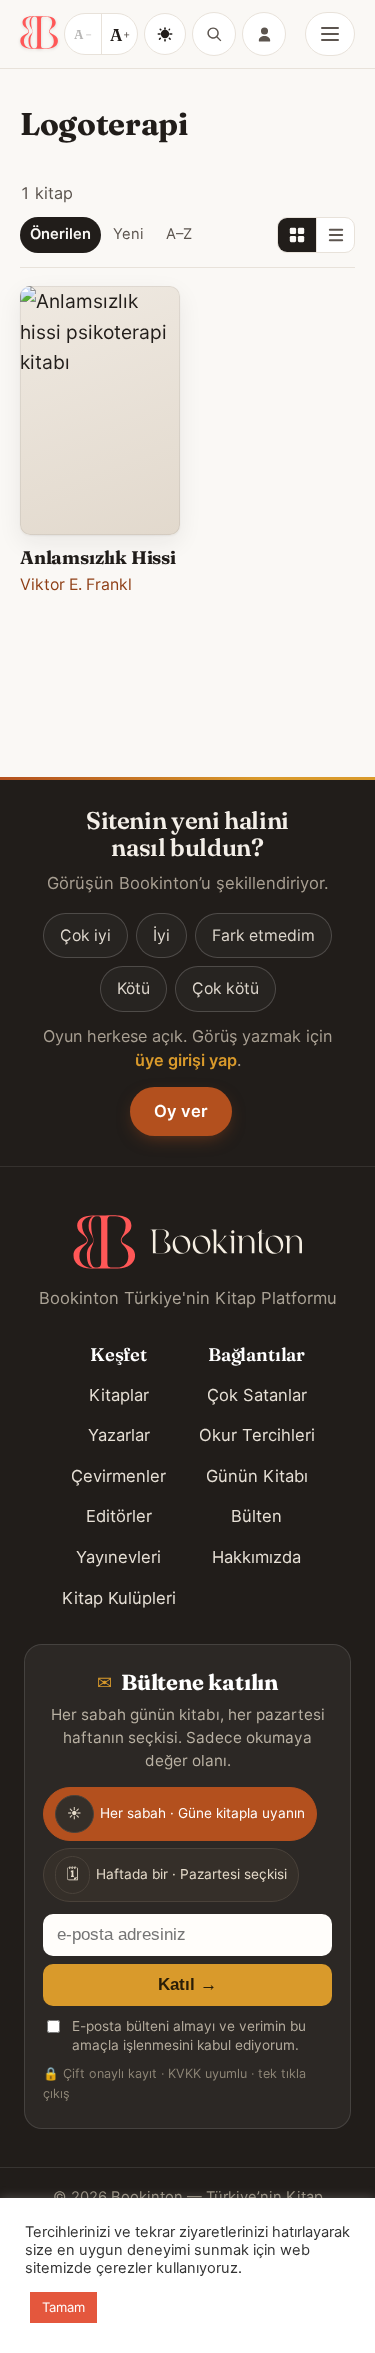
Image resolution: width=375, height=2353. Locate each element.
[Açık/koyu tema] (165, 34)
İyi (161, 935)
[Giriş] (264, 34)
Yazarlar (119, 1435)
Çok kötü (225, 988)
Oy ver (181, 1111)
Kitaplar (119, 1395)
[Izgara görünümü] (297, 235)
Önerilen (60, 234)
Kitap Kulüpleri (119, 1598)
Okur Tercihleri (257, 1435)
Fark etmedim (263, 935)
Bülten (256, 1516)
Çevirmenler (118, 1476)
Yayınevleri (118, 1557)
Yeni (128, 234)
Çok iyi (85, 935)
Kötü (133, 988)
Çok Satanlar (257, 1395)
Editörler (119, 1516)
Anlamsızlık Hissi (98, 557)
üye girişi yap (186, 1060)
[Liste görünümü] (335, 235)
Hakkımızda (256, 1557)
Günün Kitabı (257, 1476)
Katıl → (187, 1984)
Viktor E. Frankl (76, 584)
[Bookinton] (39, 34)
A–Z (179, 234)
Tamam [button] (63, 2307)
